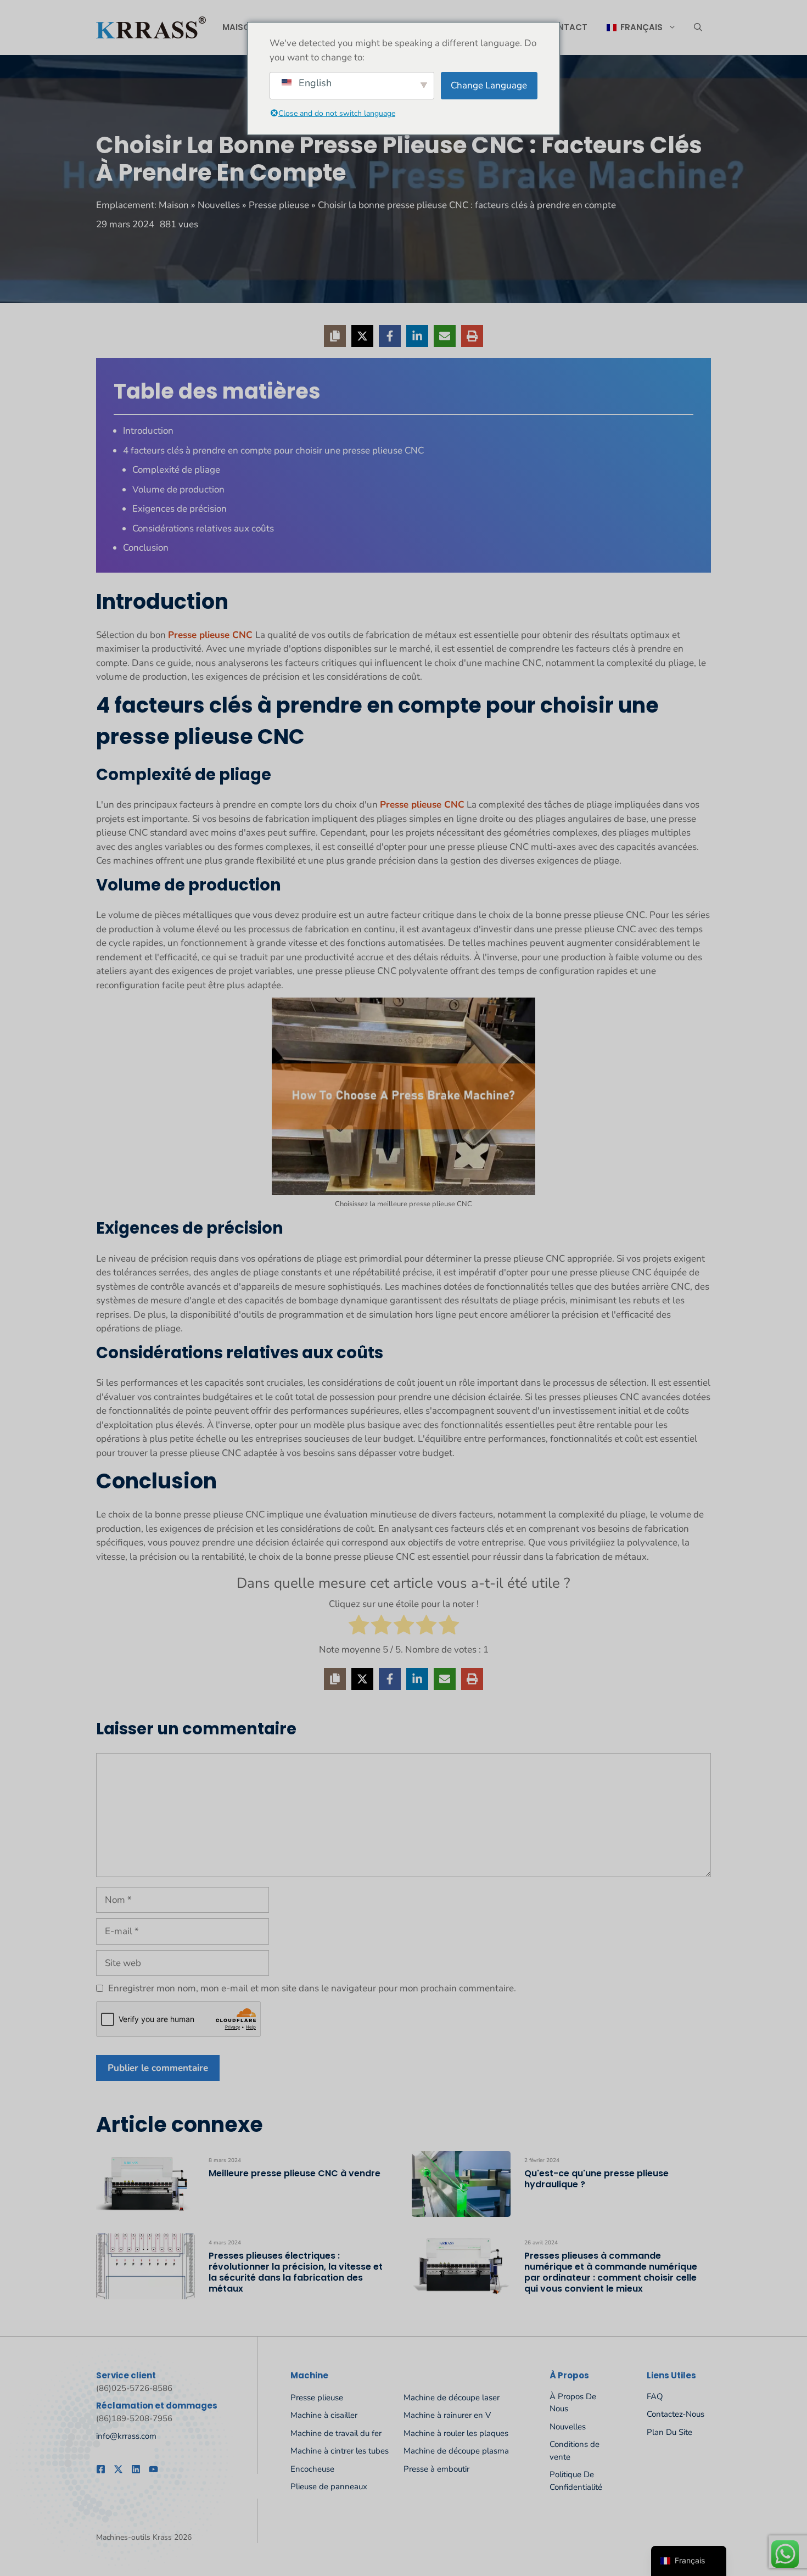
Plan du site (669, 2432)
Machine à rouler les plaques (456, 2433)
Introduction (148, 431)
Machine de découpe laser (452, 2398)
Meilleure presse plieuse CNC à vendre (295, 2173)
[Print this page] (472, 336)
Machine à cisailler (324, 2415)
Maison (239, 27)
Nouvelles (219, 205)
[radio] (359, 1627)
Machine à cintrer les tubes (340, 2451)
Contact (566, 27)
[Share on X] (362, 336)
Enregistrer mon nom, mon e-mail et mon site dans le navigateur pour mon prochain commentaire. (312, 1988)
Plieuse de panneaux (329, 2487)
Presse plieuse (279, 205)
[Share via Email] (445, 336)
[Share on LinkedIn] (417, 336)
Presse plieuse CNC (212, 635)
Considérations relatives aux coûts (203, 528)
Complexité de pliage (176, 470)
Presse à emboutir (436, 2469)
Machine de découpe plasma (456, 2451)
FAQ (655, 2396)
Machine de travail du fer (336, 2433)
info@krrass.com (126, 2436)
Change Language (489, 85)
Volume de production (178, 489)
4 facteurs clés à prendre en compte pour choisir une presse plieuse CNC (273, 450)
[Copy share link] (335, 336)
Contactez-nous (676, 2414)
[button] (698, 27)
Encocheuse (312, 2469)
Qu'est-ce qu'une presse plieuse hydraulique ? (596, 2179)
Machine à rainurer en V (447, 2415)
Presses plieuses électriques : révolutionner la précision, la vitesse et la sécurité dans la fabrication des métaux (296, 2272)
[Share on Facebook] (390, 336)
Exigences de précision (180, 509)
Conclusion (146, 548)
